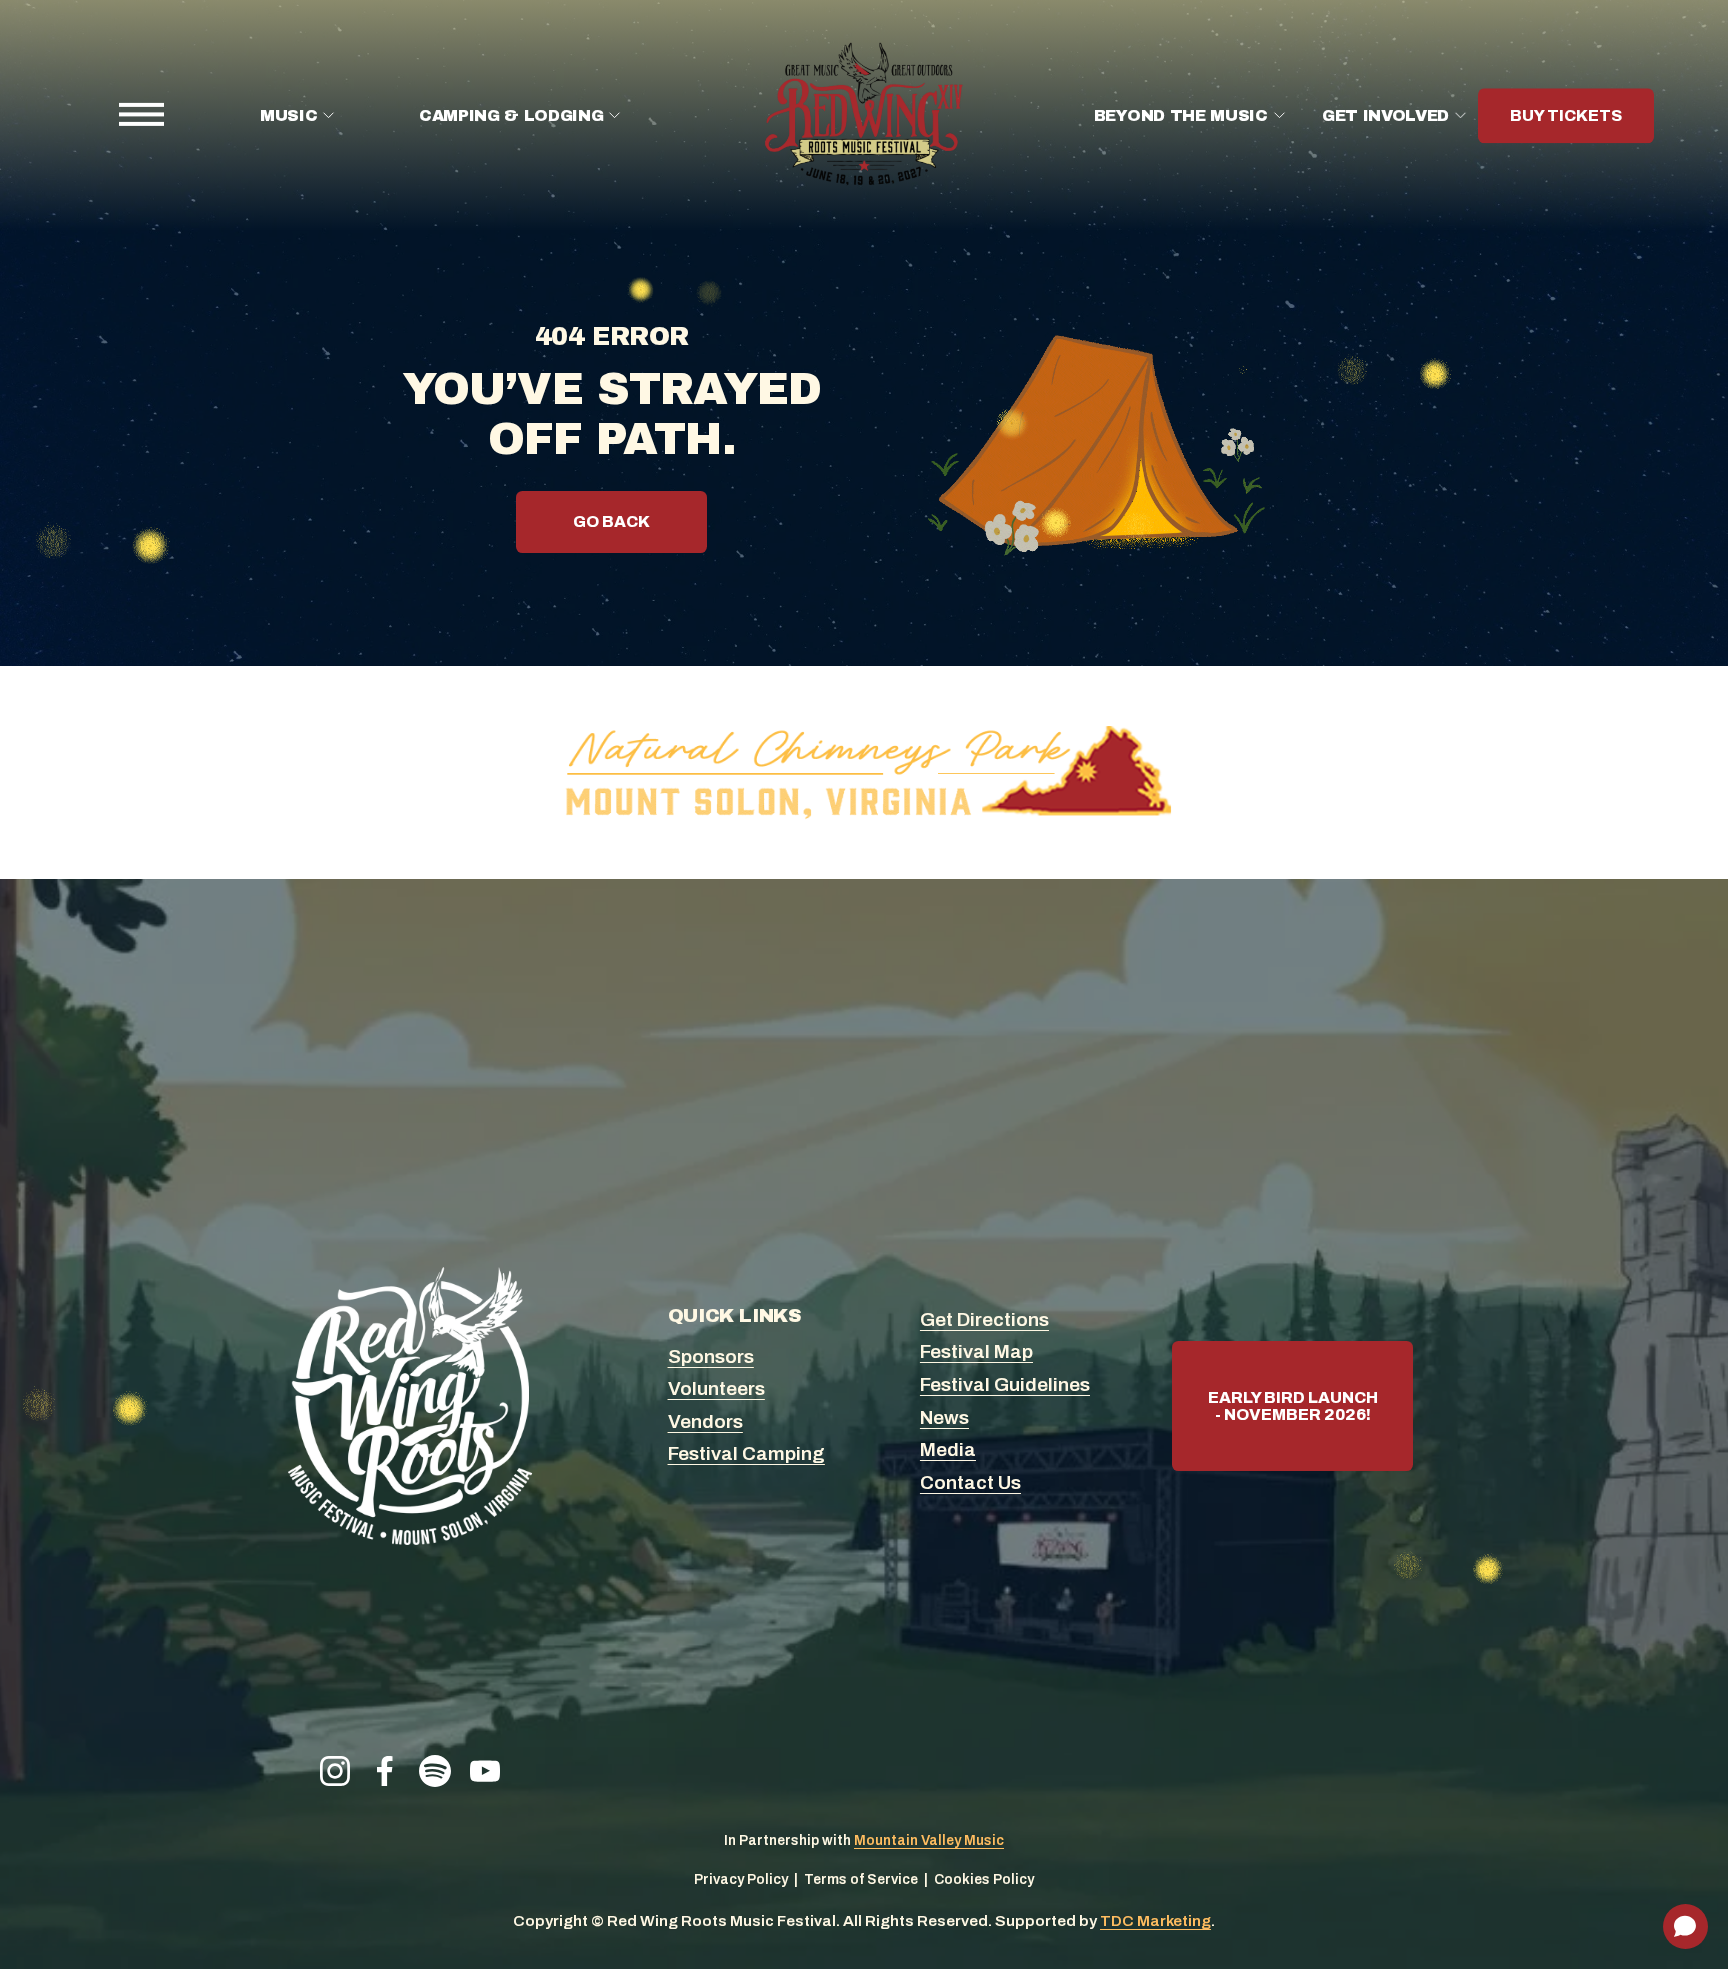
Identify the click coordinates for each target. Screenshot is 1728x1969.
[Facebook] (385, 1771)
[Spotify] (435, 1771)
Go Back (611, 521)
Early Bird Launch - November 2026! (1293, 1406)
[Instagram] (335, 1771)
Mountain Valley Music (929, 1840)
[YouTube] (485, 1771)
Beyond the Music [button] (1181, 115)
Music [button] (288, 115)
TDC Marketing (1155, 1921)
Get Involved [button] (1385, 115)
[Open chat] (1685, 1926)
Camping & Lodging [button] (511, 115)
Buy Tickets (1566, 115)
